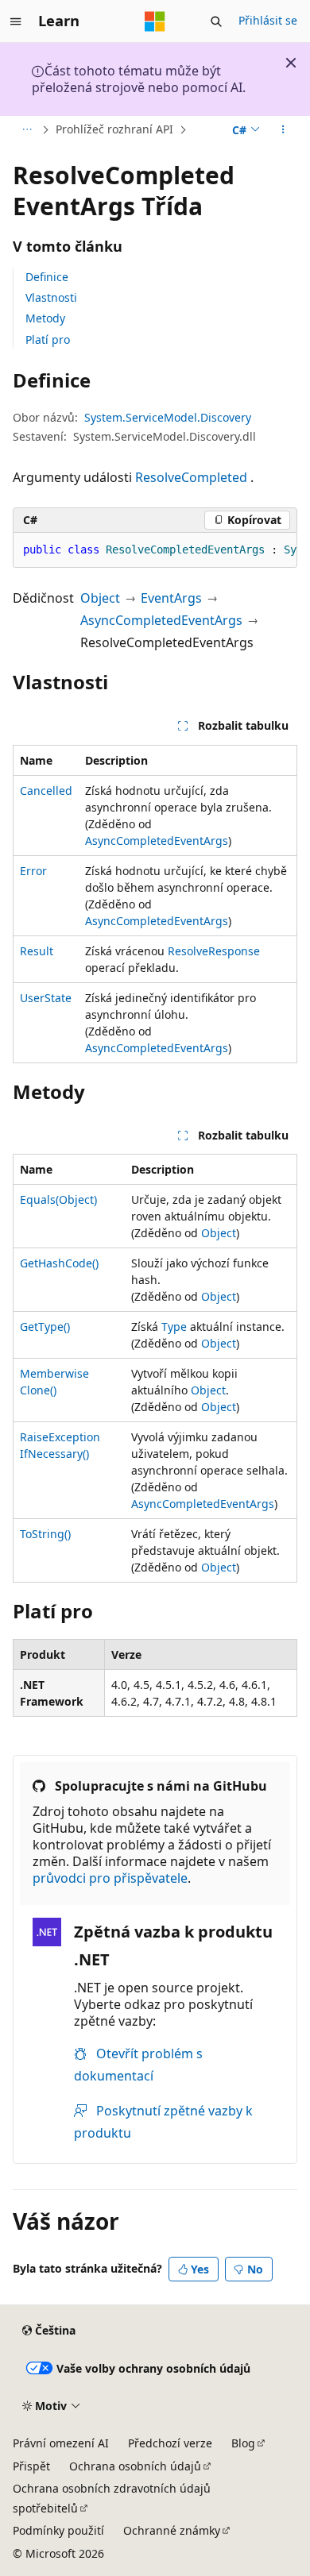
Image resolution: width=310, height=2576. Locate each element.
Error (33, 871)
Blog (243, 2443)
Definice (47, 277)
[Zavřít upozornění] (291, 63)
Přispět (31, 2466)
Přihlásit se (268, 20)
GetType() (45, 1327)
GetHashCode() (59, 1263)
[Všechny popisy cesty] (27, 129)
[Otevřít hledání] (216, 21)
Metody (45, 318)
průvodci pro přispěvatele (110, 1878)
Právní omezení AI (61, 2443)
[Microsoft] (155, 21)
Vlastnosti (51, 297)
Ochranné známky (172, 2530)
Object (100, 598)
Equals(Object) (58, 1199)
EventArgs (171, 598)
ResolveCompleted (191, 477)
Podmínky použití (58, 2530)
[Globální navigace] (16, 21)
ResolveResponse (214, 951)
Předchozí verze (170, 2443)
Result (37, 951)
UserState (46, 998)
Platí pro (48, 339)
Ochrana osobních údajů (135, 2466)
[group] (155, 550)
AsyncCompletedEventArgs (161, 620)
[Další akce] (283, 129)
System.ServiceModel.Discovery (168, 417)
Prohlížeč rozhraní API (114, 129)
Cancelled (46, 791)
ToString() (45, 1534)
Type (174, 1327)
